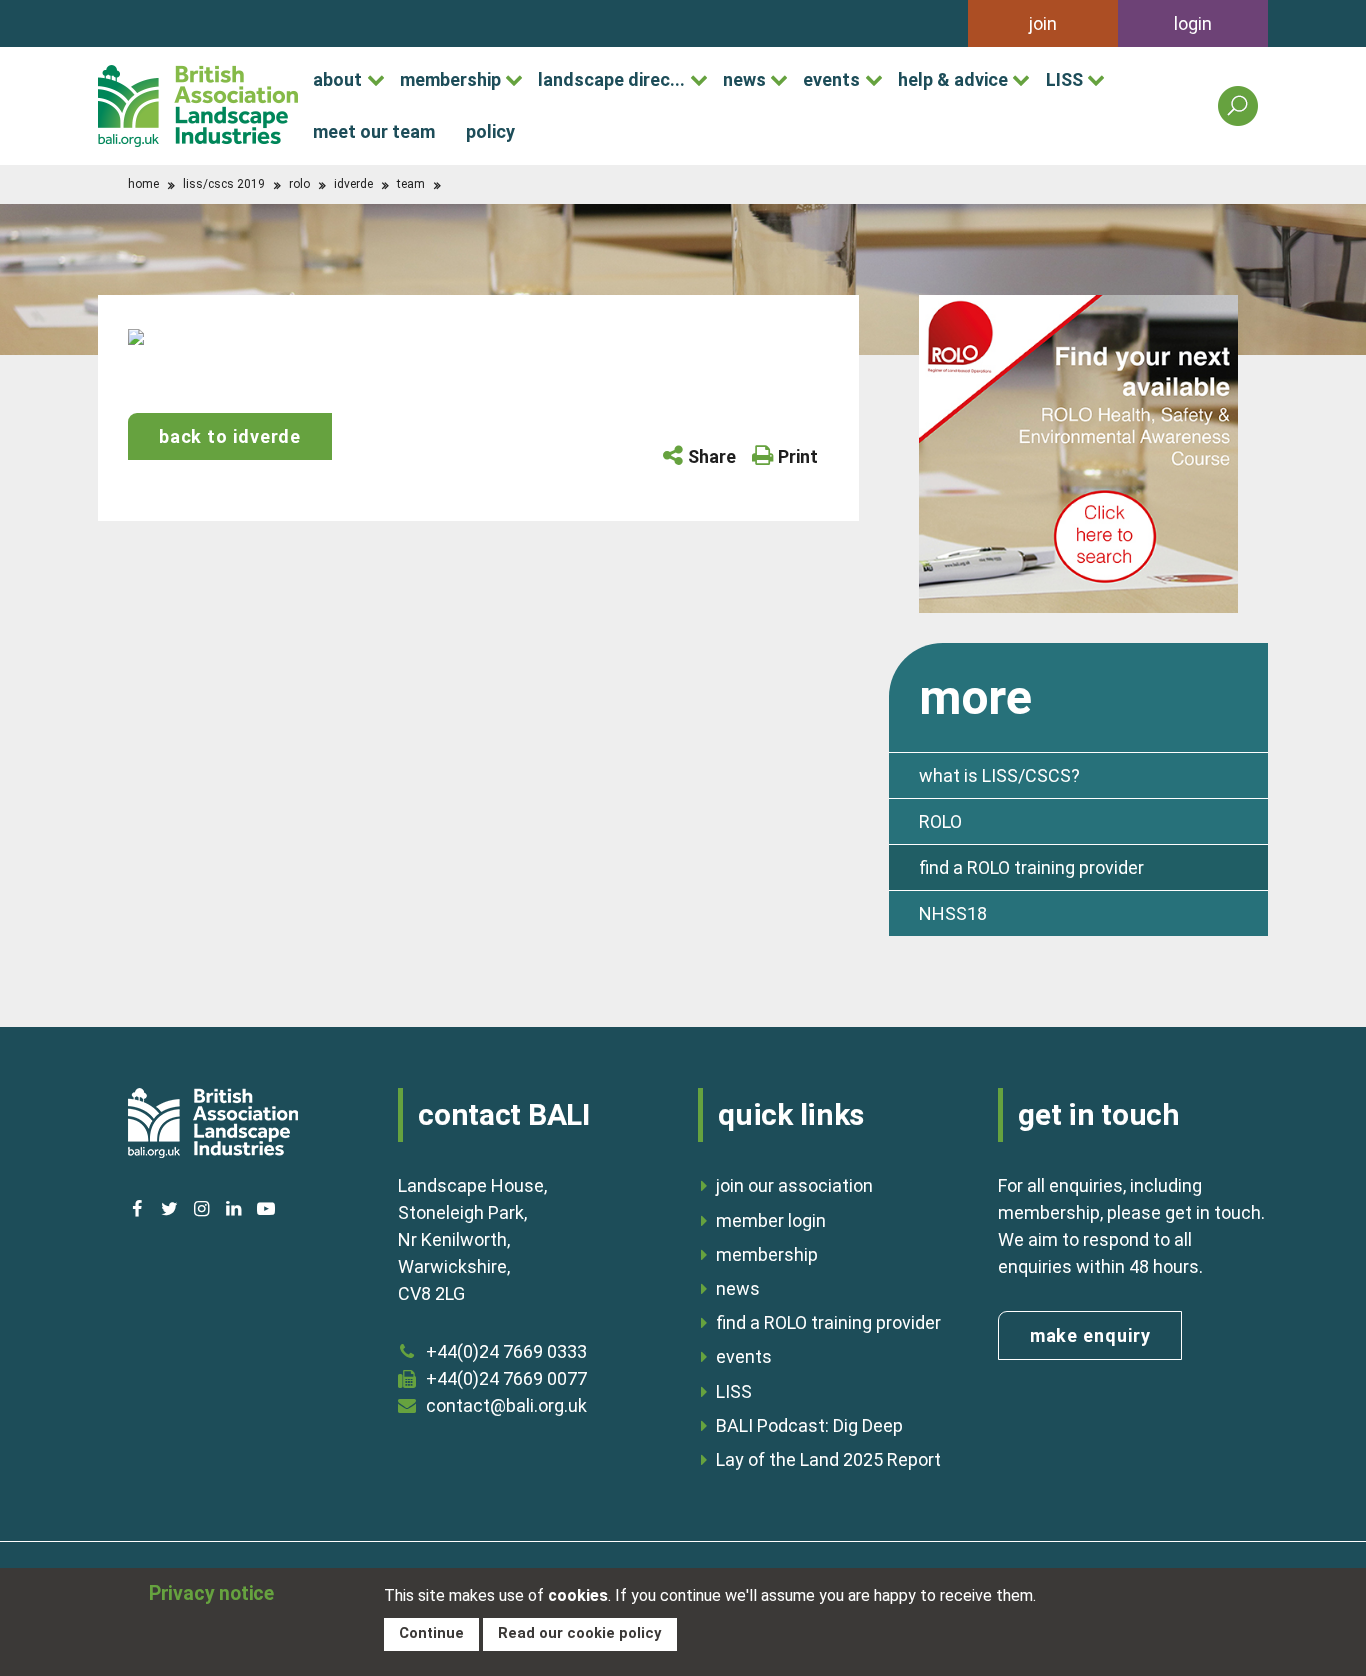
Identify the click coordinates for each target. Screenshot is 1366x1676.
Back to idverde (230, 436)
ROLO (299, 184)
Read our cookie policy (579, 1633)
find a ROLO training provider (1031, 867)
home (143, 184)
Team (411, 184)
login (1193, 23)
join (1043, 23)
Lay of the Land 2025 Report (828, 1459)
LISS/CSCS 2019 (224, 184)
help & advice (953, 79)
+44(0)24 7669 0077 (506, 1378)
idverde (353, 184)
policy (490, 131)
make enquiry (1090, 1335)
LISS (1064, 79)
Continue (431, 1633)
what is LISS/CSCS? (999, 775)
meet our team (374, 131)
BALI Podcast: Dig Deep (809, 1425)
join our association (794, 1185)
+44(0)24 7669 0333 (506, 1351)
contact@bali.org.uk (506, 1405)
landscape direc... (611, 79)
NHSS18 (953, 913)
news (744, 79)
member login (771, 1220)
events (831, 79)
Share (712, 456)
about (337, 79)
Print (798, 456)
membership (450, 79)
